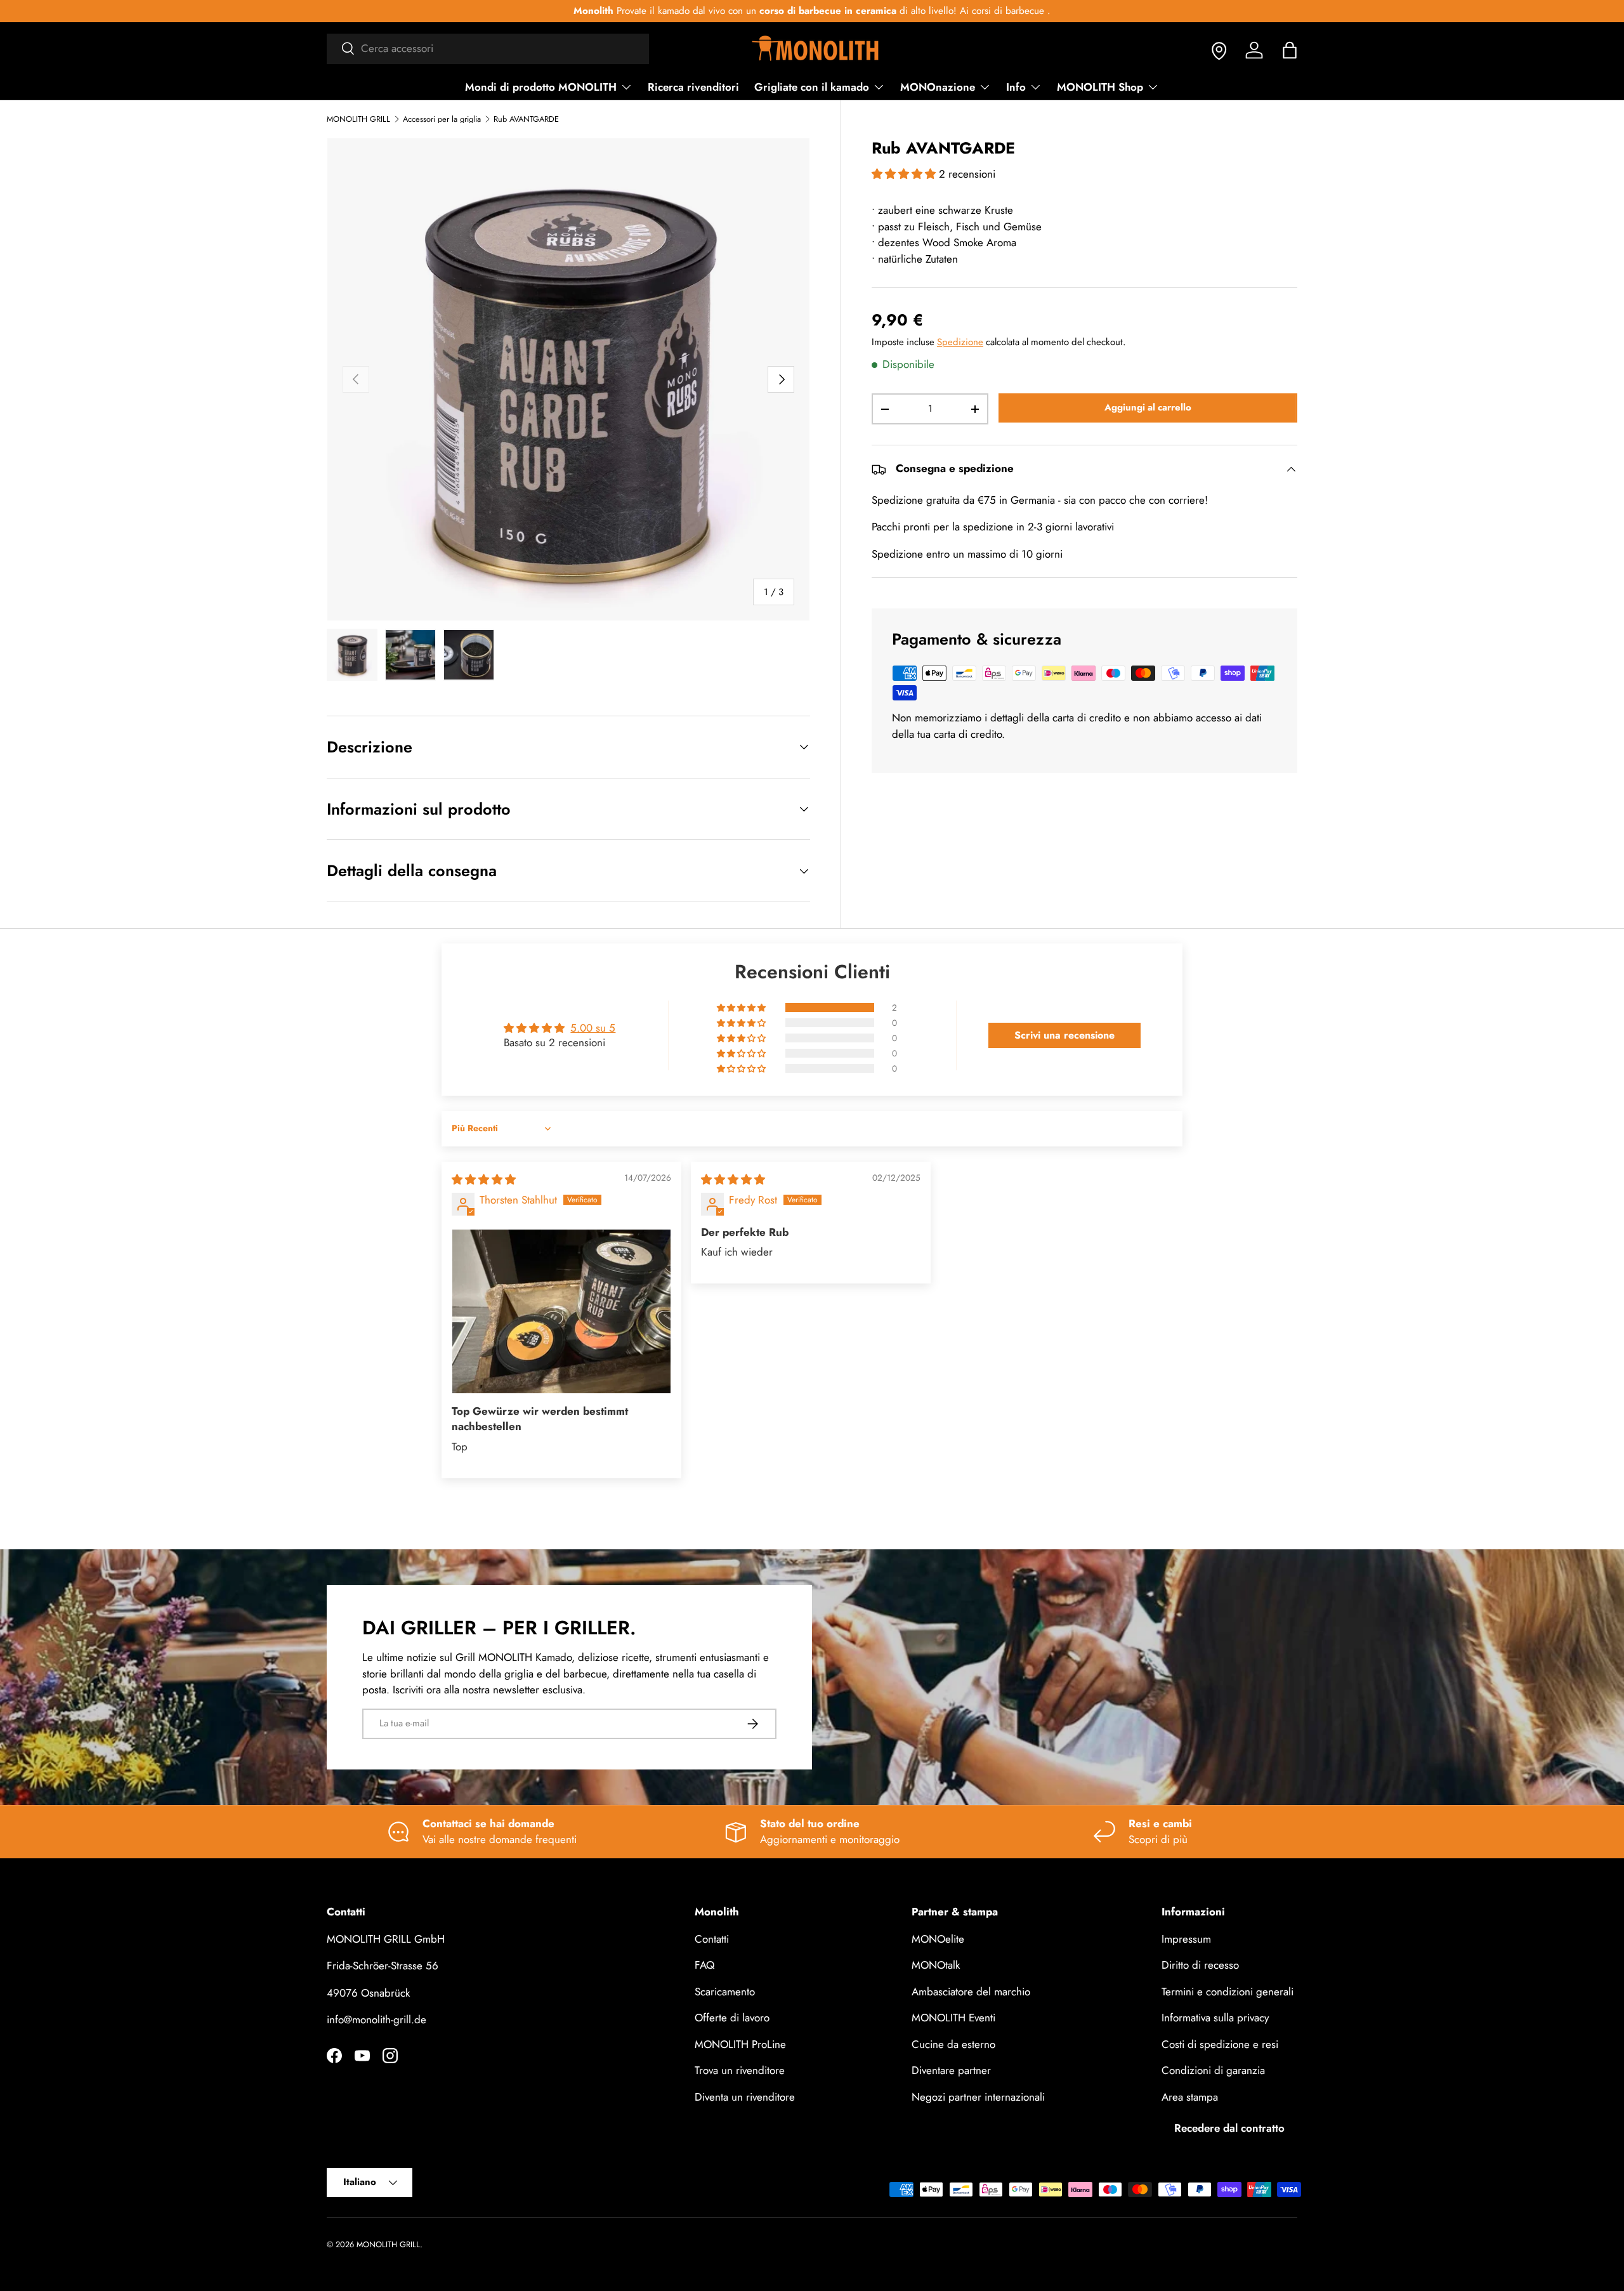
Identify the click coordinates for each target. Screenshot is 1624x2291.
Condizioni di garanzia (1213, 2070)
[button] (1290, 50)
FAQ (704, 1965)
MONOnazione (938, 87)
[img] (484, 1179)
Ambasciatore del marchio (971, 1991)
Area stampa (1190, 2096)
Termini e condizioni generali (1228, 1991)
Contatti (712, 1938)
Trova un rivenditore (740, 2070)
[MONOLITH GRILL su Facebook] (334, 2056)
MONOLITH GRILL (358, 120)
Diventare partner (951, 2070)
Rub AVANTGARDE (526, 120)
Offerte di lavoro (732, 2018)
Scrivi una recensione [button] (1064, 1035)
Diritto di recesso (1200, 1965)
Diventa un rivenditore (745, 2096)
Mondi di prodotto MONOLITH (541, 87)
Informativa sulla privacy (1215, 2018)
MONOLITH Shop (1100, 87)
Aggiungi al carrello (1148, 407)
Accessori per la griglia (442, 120)
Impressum (1186, 1938)
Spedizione (960, 342)
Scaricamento (725, 1991)
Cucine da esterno (953, 2044)
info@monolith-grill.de (377, 2019)
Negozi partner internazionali (978, 2096)
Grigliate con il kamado (812, 87)
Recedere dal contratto (1229, 2128)
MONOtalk (936, 1965)
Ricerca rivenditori (693, 87)
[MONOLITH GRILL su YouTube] (362, 2056)
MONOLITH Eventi (953, 2018)
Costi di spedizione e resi (1220, 2044)
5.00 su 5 (593, 1028)
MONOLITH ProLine (740, 2044)
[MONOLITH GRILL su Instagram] (390, 2056)
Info (1016, 87)
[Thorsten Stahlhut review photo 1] (561, 1311)
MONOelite (938, 1938)
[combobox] (488, 48)
